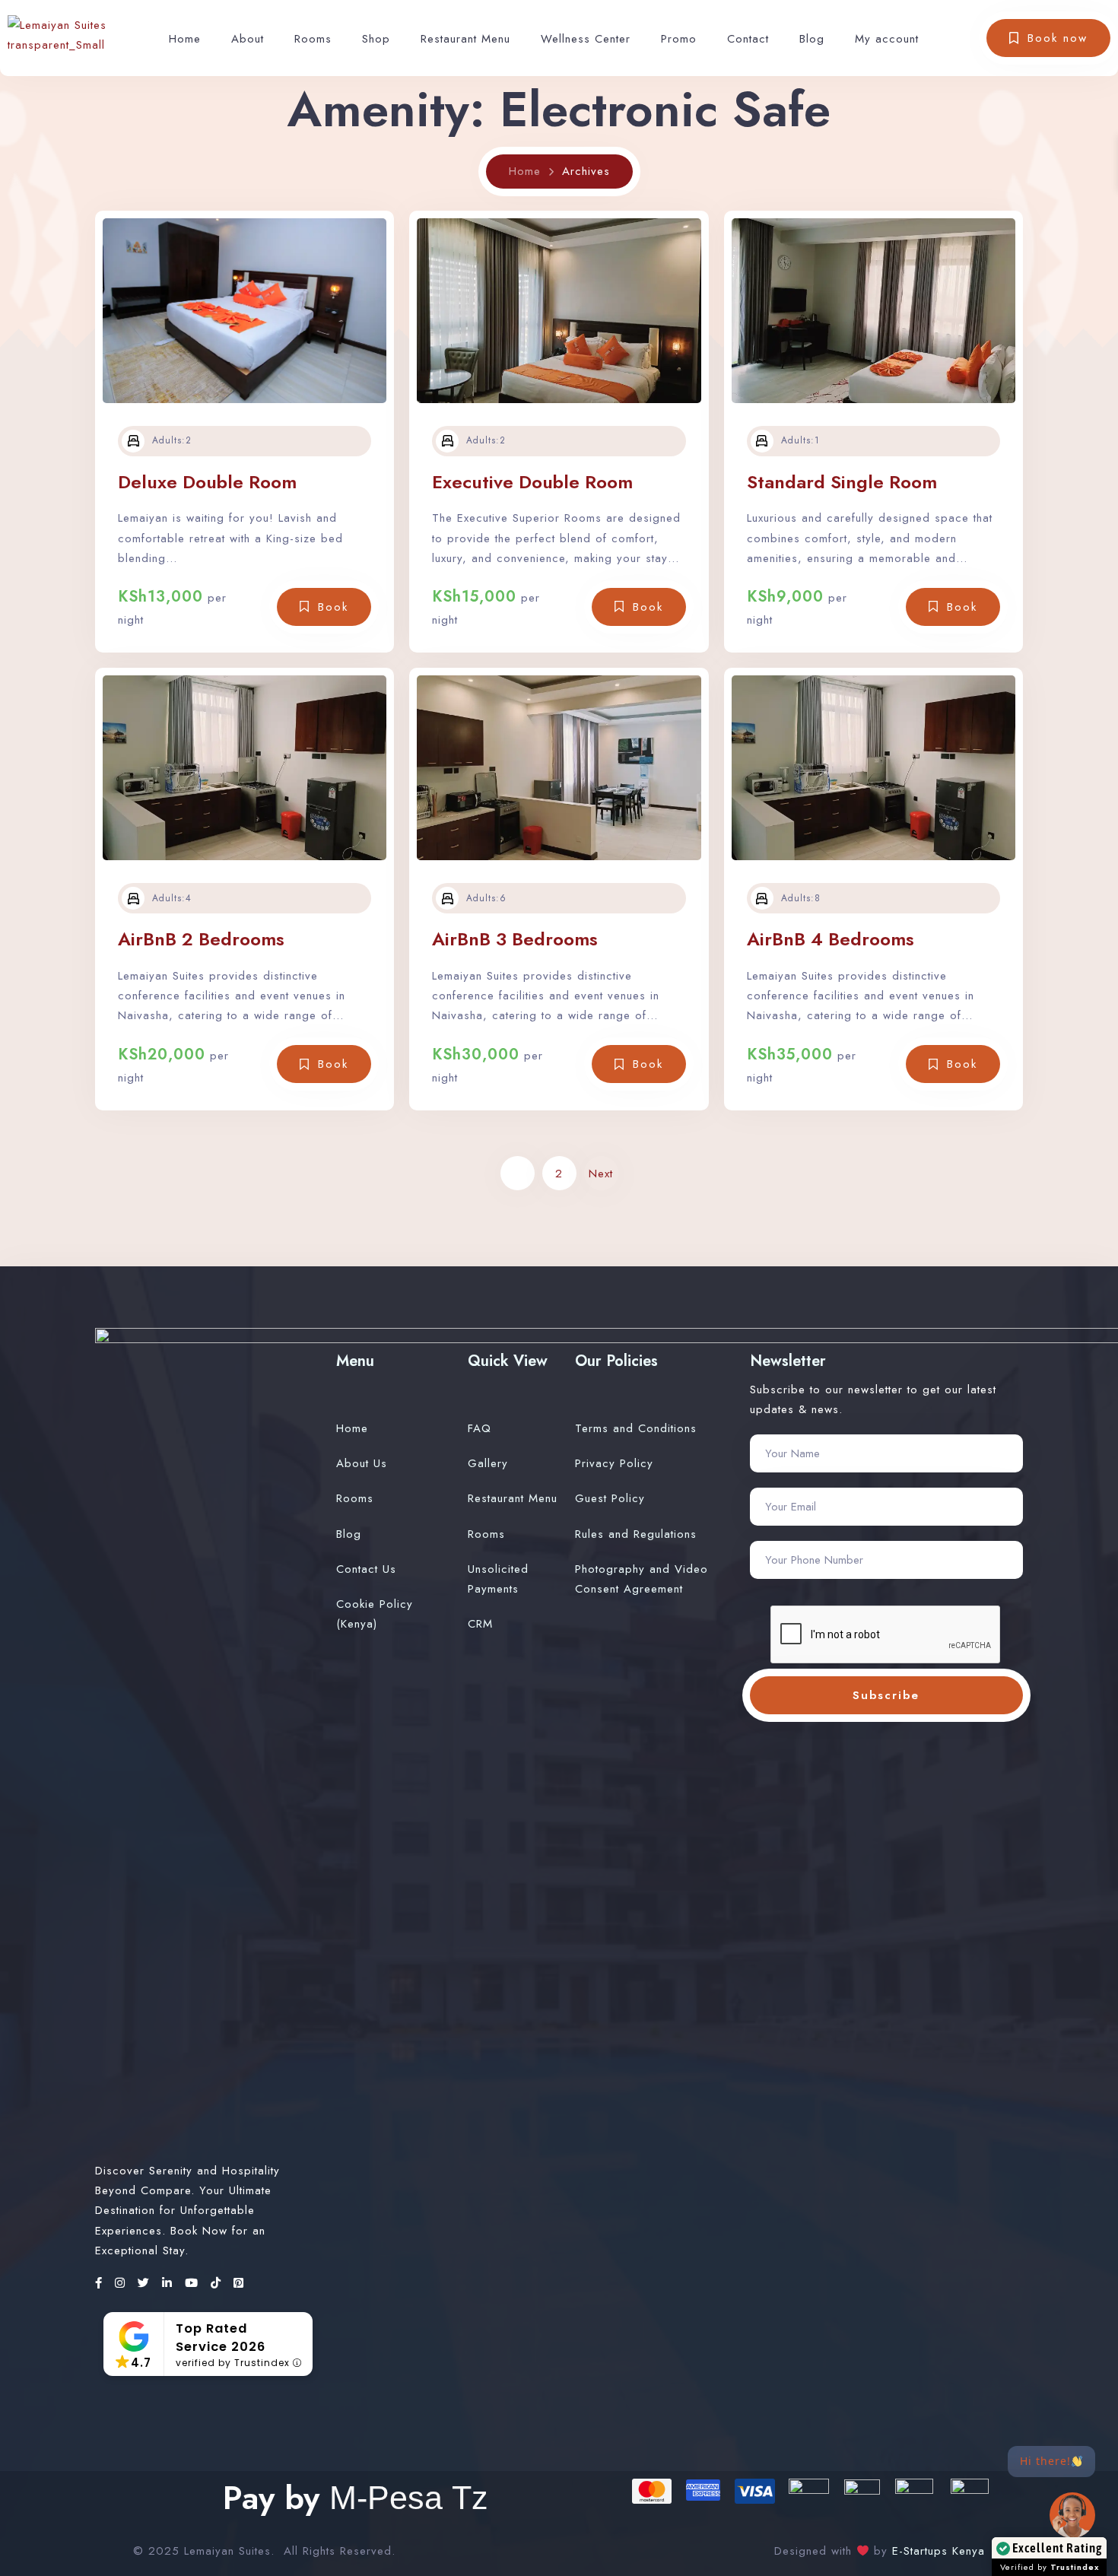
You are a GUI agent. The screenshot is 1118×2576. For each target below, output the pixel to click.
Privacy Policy (614, 1463)
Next (601, 1174)
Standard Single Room (842, 482)
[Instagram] (122, 2283)
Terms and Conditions (636, 1428)
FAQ (480, 1428)
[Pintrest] (239, 2283)
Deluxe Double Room (207, 482)
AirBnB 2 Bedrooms (201, 939)
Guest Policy (610, 1498)
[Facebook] (101, 2283)
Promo (679, 39)
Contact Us (366, 1569)
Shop (376, 39)
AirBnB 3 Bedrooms (515, 939)
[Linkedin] (170, 2283)
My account (887, 39)
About (248, 39)
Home (185, 39)
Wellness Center (586, 39)
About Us (362, 1463)
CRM (480, 1624)
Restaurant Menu (465, 39)
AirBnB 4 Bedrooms (831, 939)
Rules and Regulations (636, 1534)
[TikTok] (218, 2283)
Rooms (313, 39)
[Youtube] (194, 2283)
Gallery (488, 1463)
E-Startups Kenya (936, 2551)
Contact (748, 39)
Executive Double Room (532, 482)
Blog (812, 39)
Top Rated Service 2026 (221, 2337)
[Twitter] (146, 2283)
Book (333, 607)
